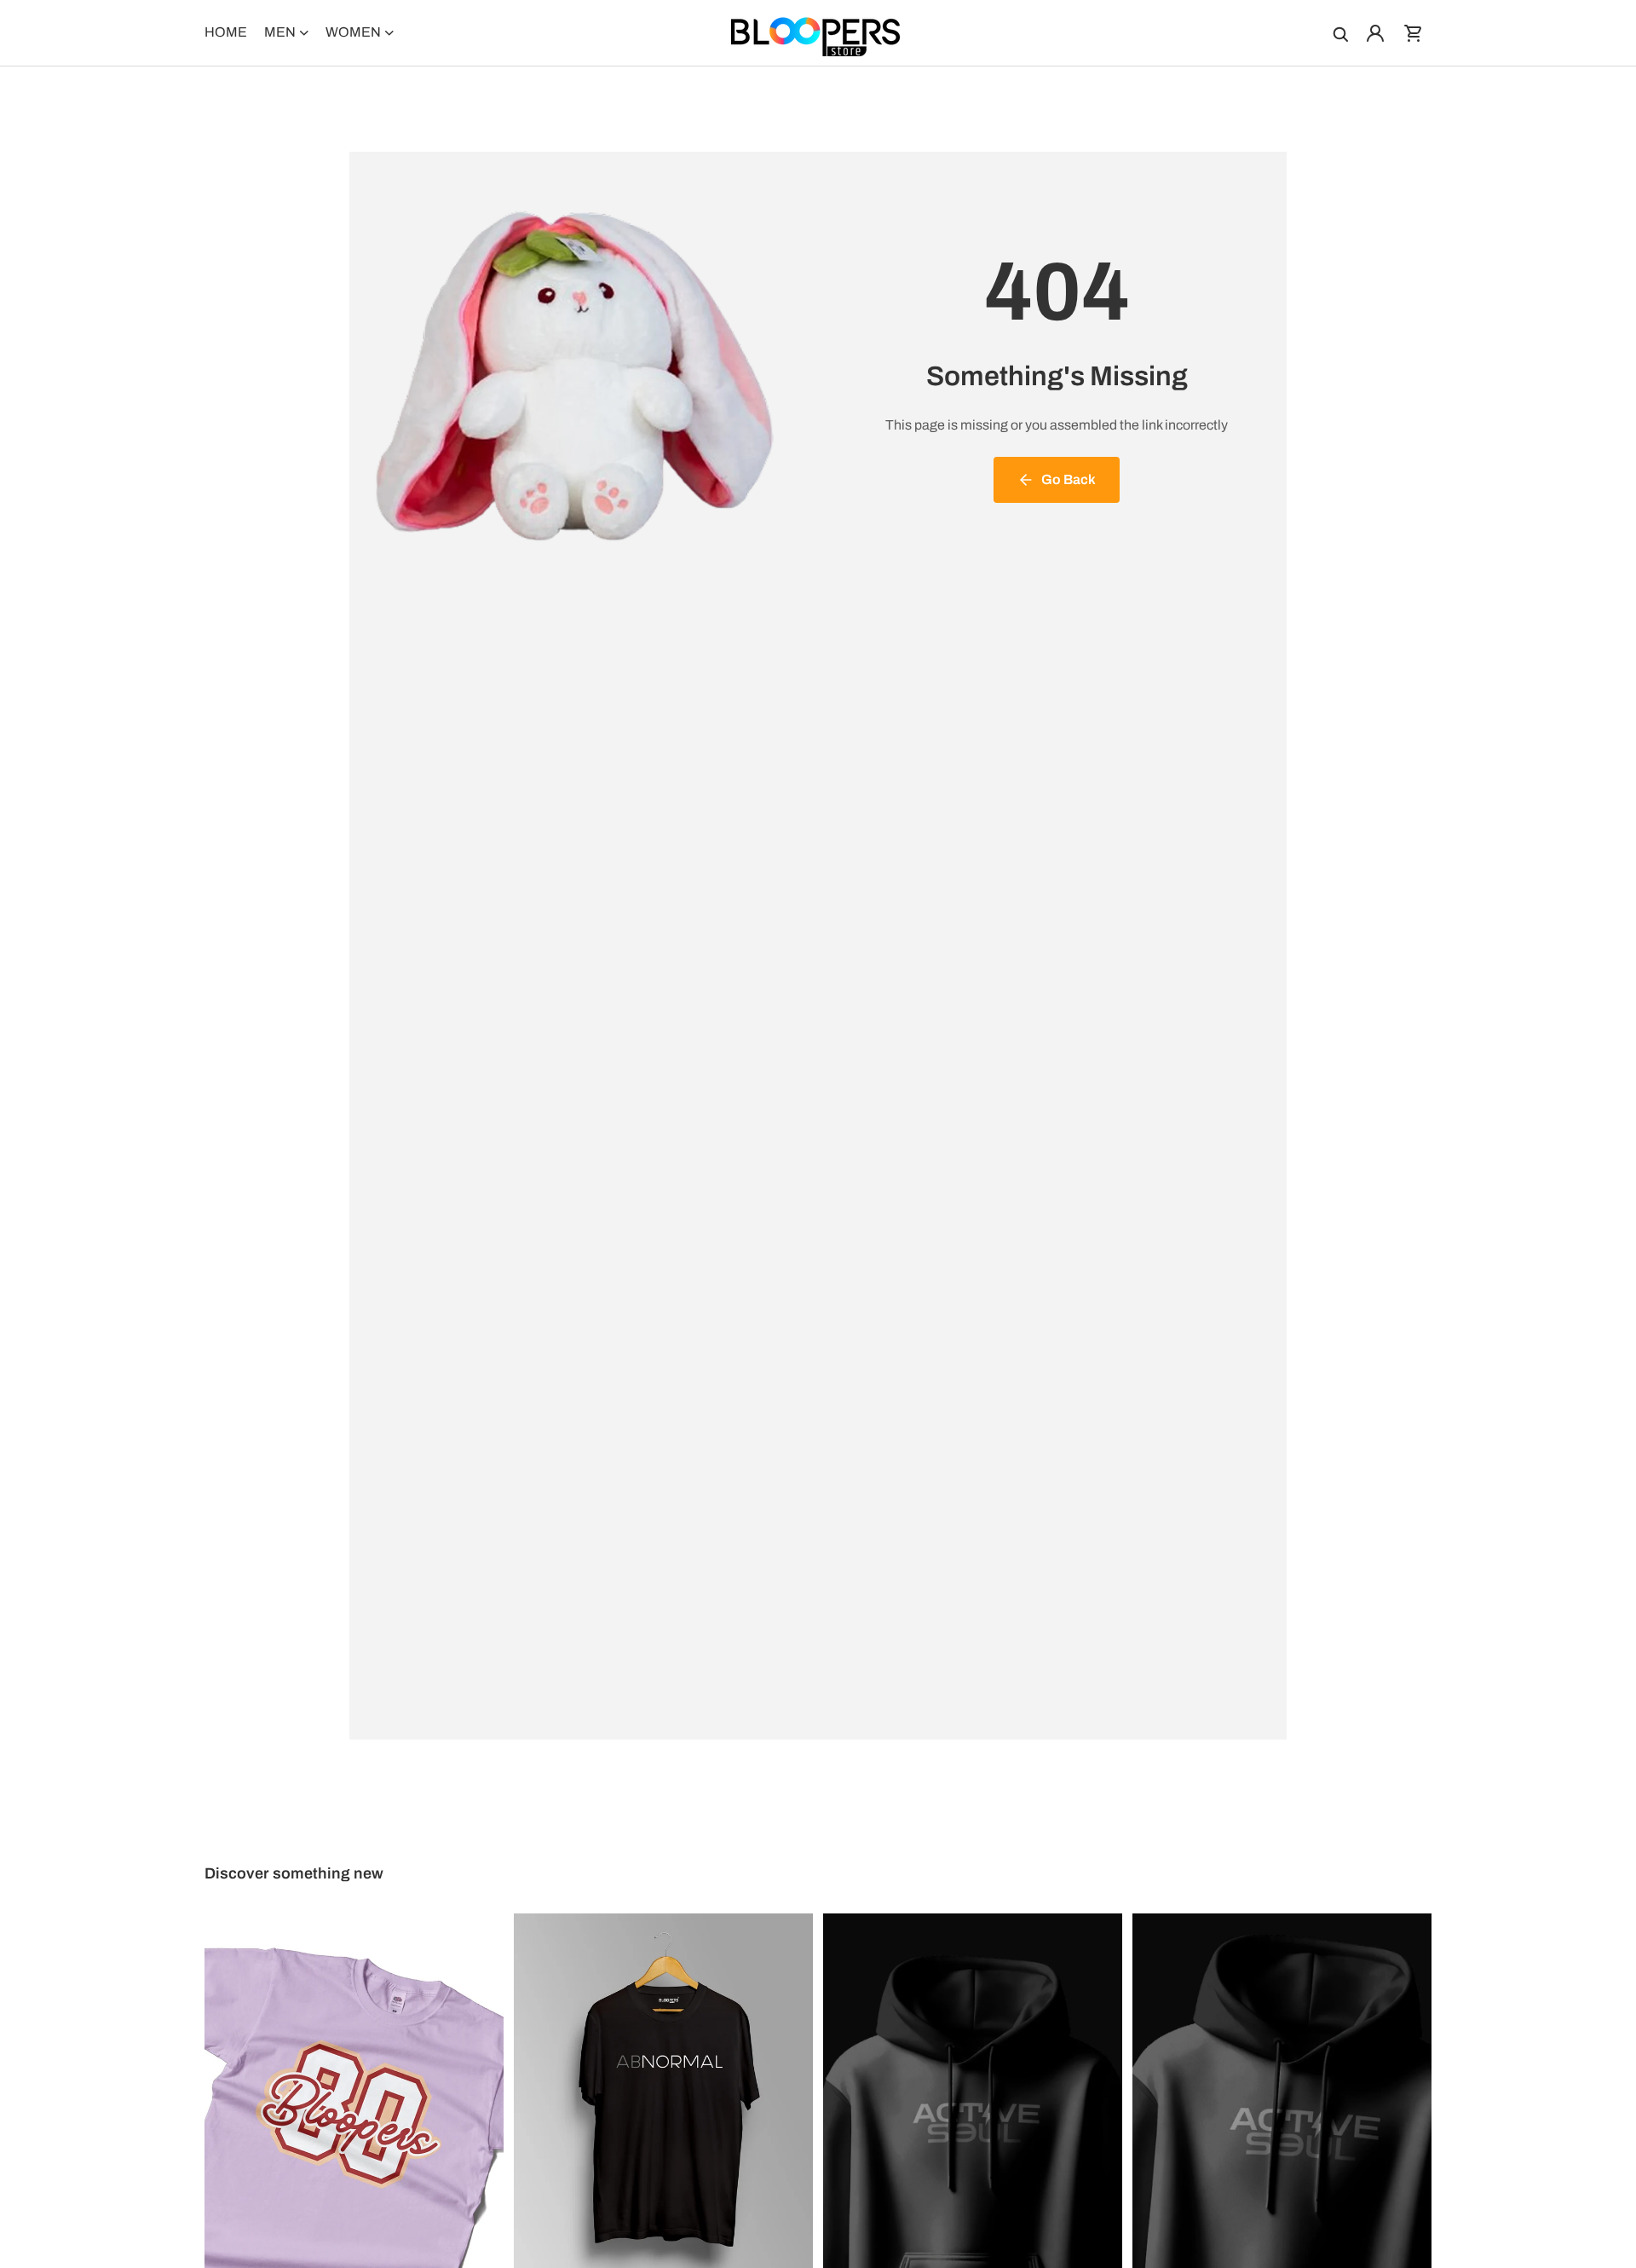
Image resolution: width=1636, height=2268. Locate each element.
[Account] (1375, 33)
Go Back (1069, 479)
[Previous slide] (230, 2100)
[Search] (1339, 33)
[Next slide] (478, 2100)
